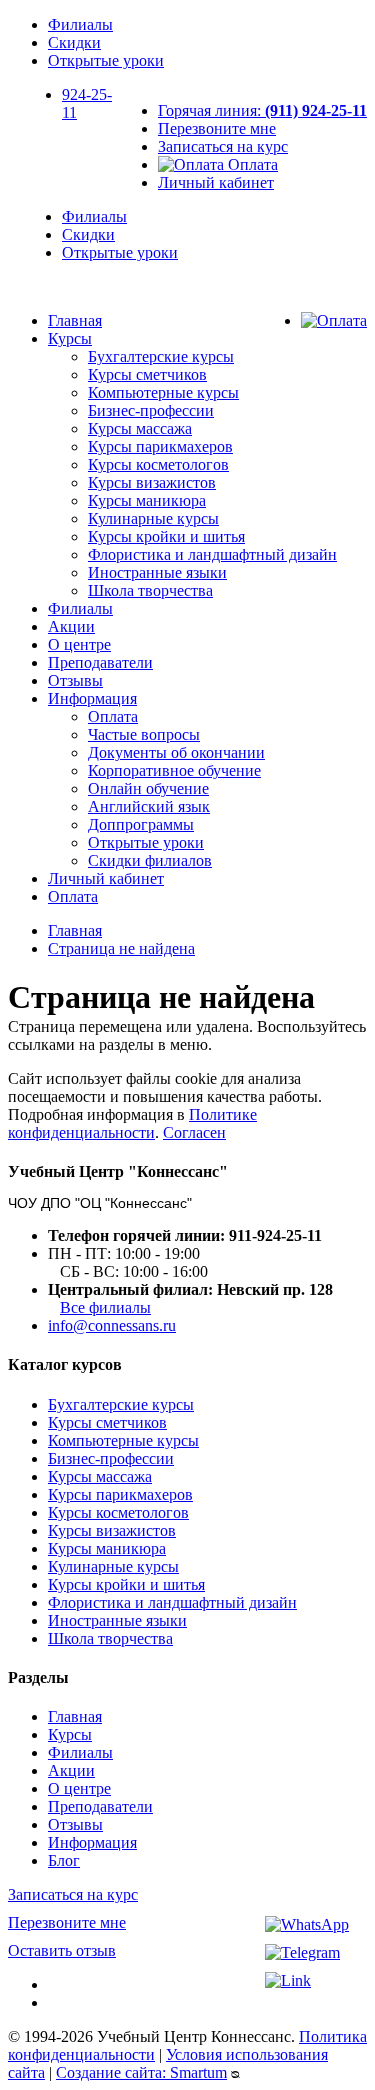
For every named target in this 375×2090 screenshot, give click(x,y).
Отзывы (75, 680)
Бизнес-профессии (151, 410)
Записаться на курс (223, 146)
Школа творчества (150, 590)
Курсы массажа (140, 428)
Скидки (74, 42)
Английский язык (149, 806)
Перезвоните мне (217, 128)
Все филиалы (105, 1307)
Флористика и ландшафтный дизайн (212, 554)
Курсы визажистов (152, 482)
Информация (92, 698)
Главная (75, 320)
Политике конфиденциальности (132, 1123)
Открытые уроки (106, 60)
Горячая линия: (262, 110)
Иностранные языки (157, 572)
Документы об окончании (176, 752)
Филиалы (80, 24)
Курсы (70, 338)
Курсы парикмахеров (160, 446)
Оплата (251, 164)
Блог (64, 1860)
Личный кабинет (216, 182)
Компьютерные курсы (163, 392)
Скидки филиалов (150, 860)
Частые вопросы (144, 734)
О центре (79, 644)
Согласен (194, 1132)
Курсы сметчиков (147, 374)
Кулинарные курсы (153, 518)
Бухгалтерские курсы (161, 356)
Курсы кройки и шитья (166, 536)
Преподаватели (100, 662)
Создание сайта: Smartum (141, 2072)
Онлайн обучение (148, 788)
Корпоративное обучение (174, 770)
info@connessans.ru (112, 1325)
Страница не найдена (121, 948)
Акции (71, 626)
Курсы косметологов (158, 464)
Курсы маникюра (147, 500)
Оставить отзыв (62, 1950)
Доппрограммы (141, 824)
